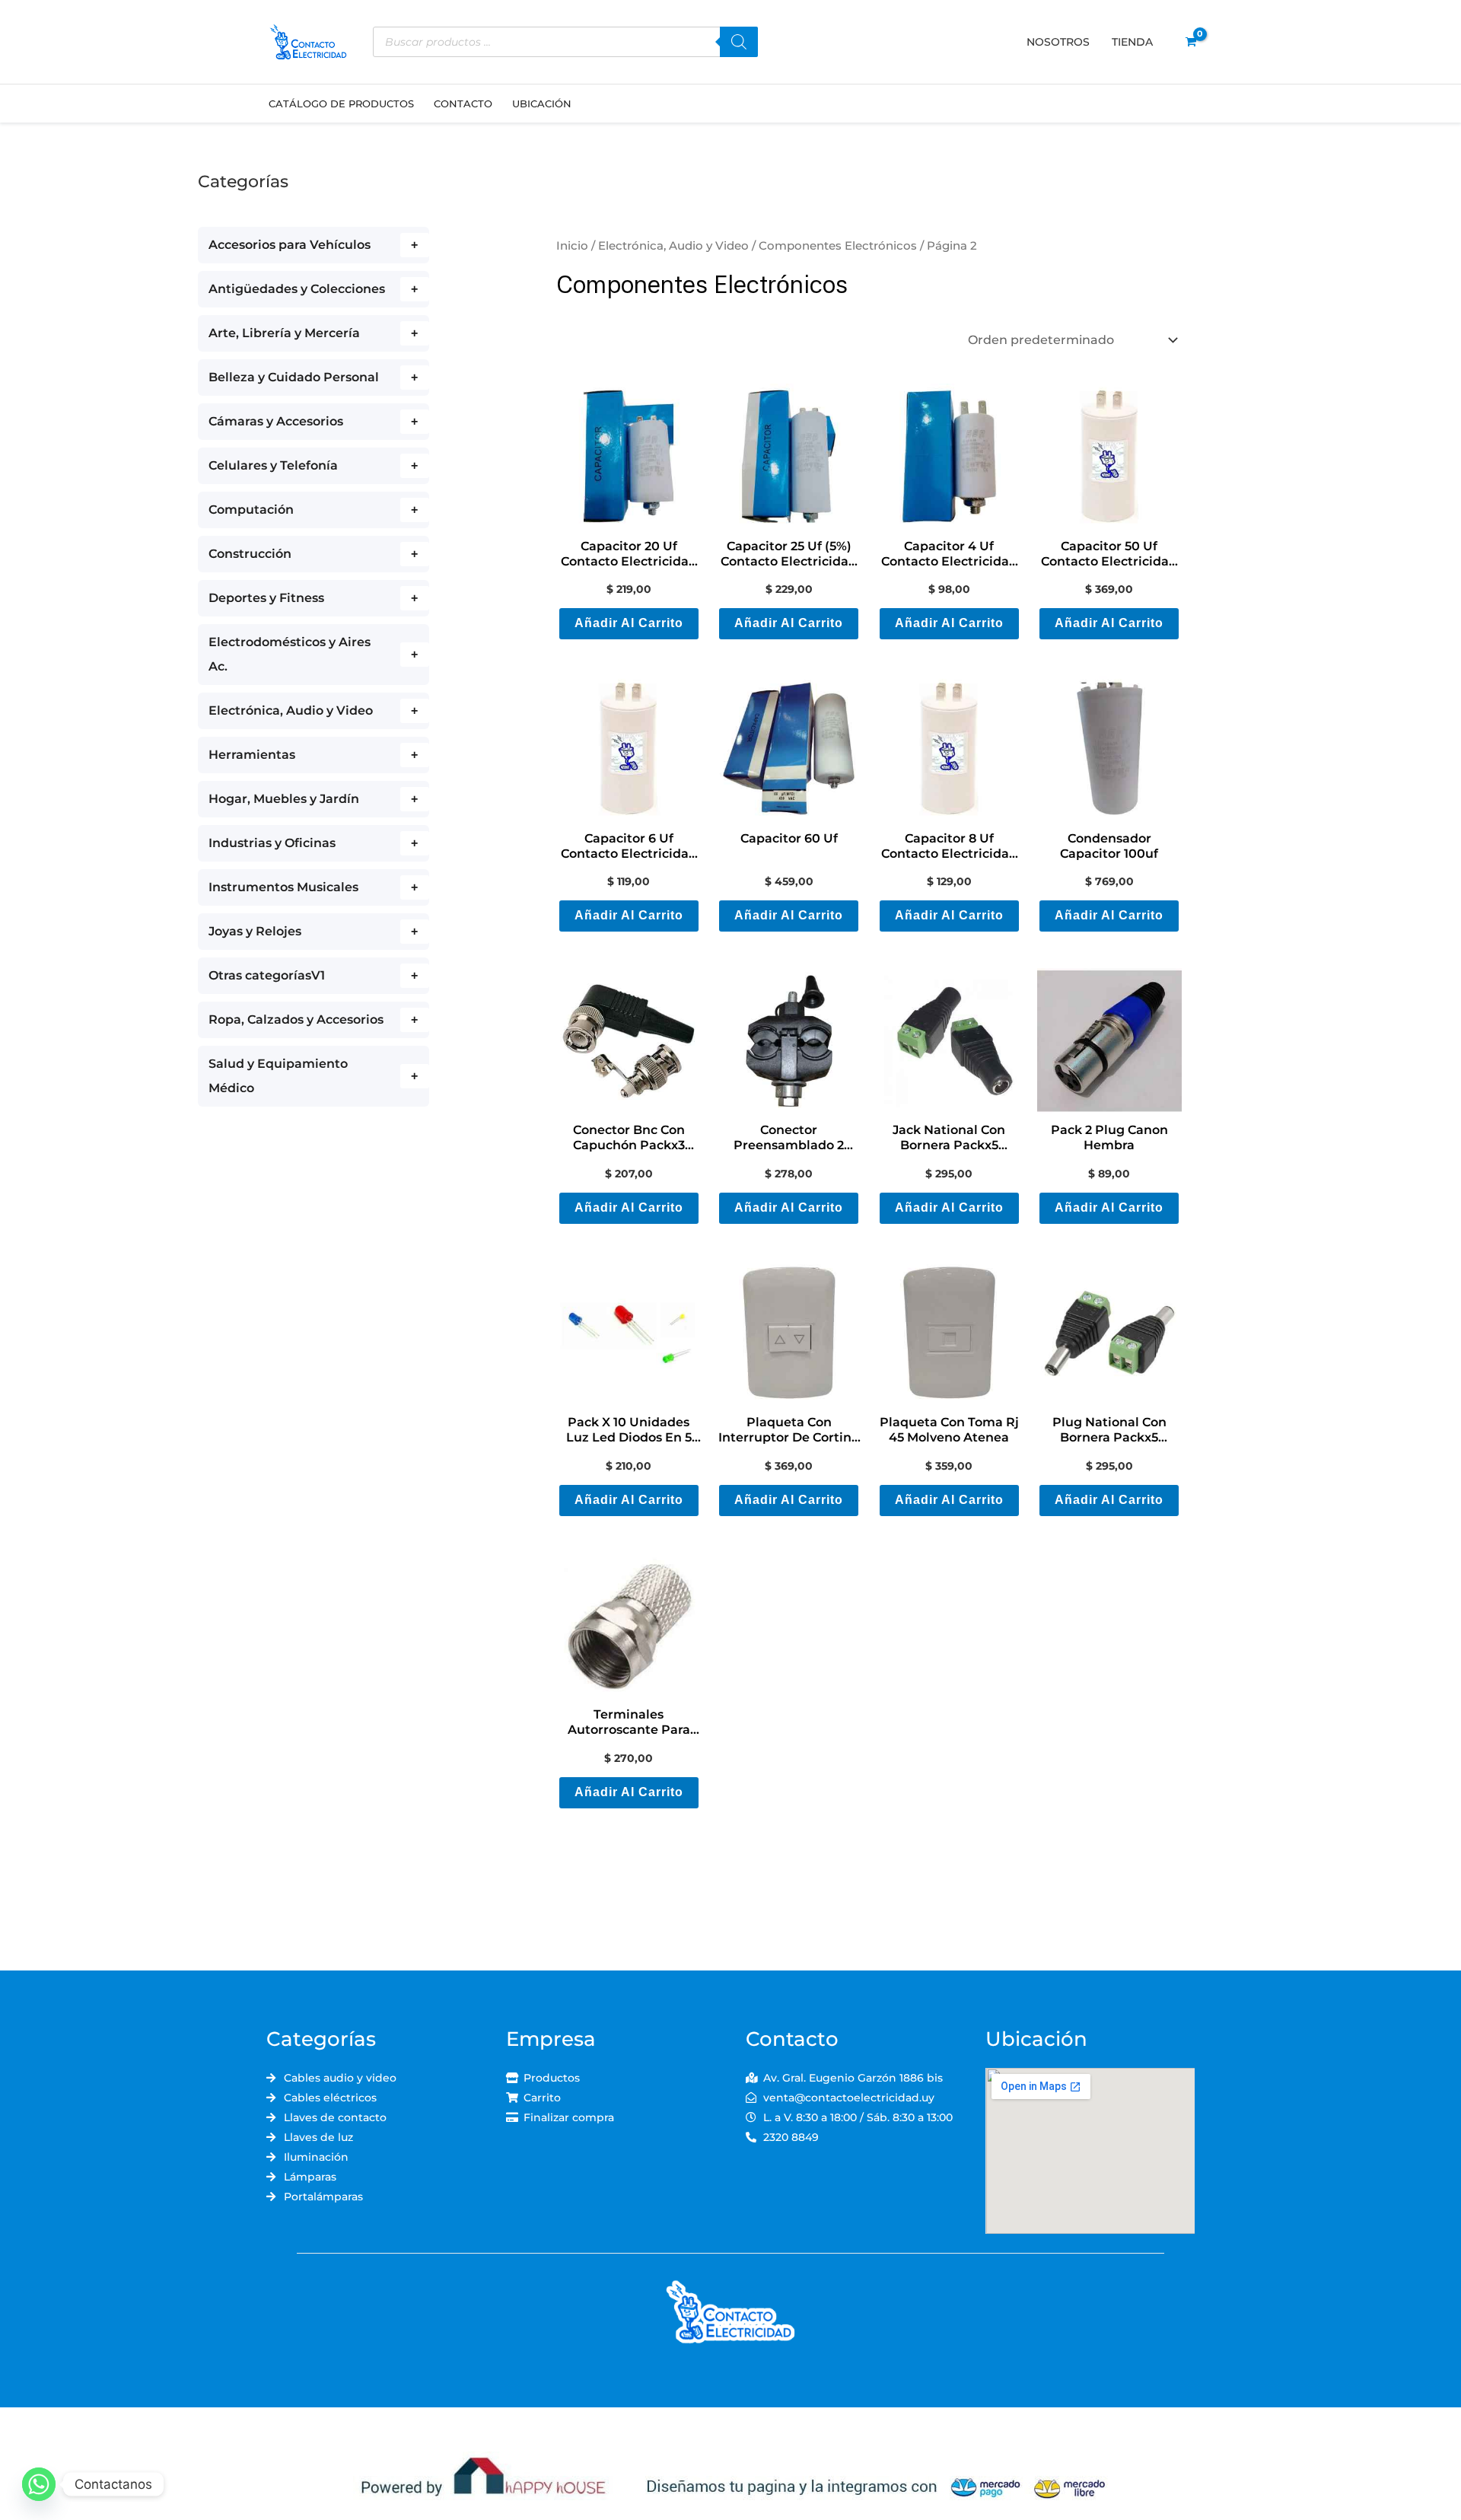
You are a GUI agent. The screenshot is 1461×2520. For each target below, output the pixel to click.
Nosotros (1058, 42)
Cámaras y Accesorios (276, 421)
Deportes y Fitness (266, 598)
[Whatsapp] (39, 2484)
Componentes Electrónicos (838, 246)
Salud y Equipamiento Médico (278, 1076)
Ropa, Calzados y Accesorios (296, 1019)
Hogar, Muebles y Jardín (284, 799)
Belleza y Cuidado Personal (294, 377)
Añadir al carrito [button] (629, 623)
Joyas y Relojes (255, 931)
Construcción (250, 554)
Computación (251, 510)
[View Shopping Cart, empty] (1190, 42)
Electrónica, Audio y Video (291, 710)
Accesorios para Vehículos (290, 245)
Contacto (463, 104)
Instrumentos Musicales (283, 887)
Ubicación (542, 104)
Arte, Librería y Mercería (284, 333)
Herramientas (252, 755)
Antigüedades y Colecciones (297, 289)
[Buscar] (739, 42)
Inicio (572, 246)
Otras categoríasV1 (267, 975)
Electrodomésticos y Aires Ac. (290, 654)
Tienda (1132, 42)
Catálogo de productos (341, 104)
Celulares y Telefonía (273, 465)
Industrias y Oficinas (272, 843)
